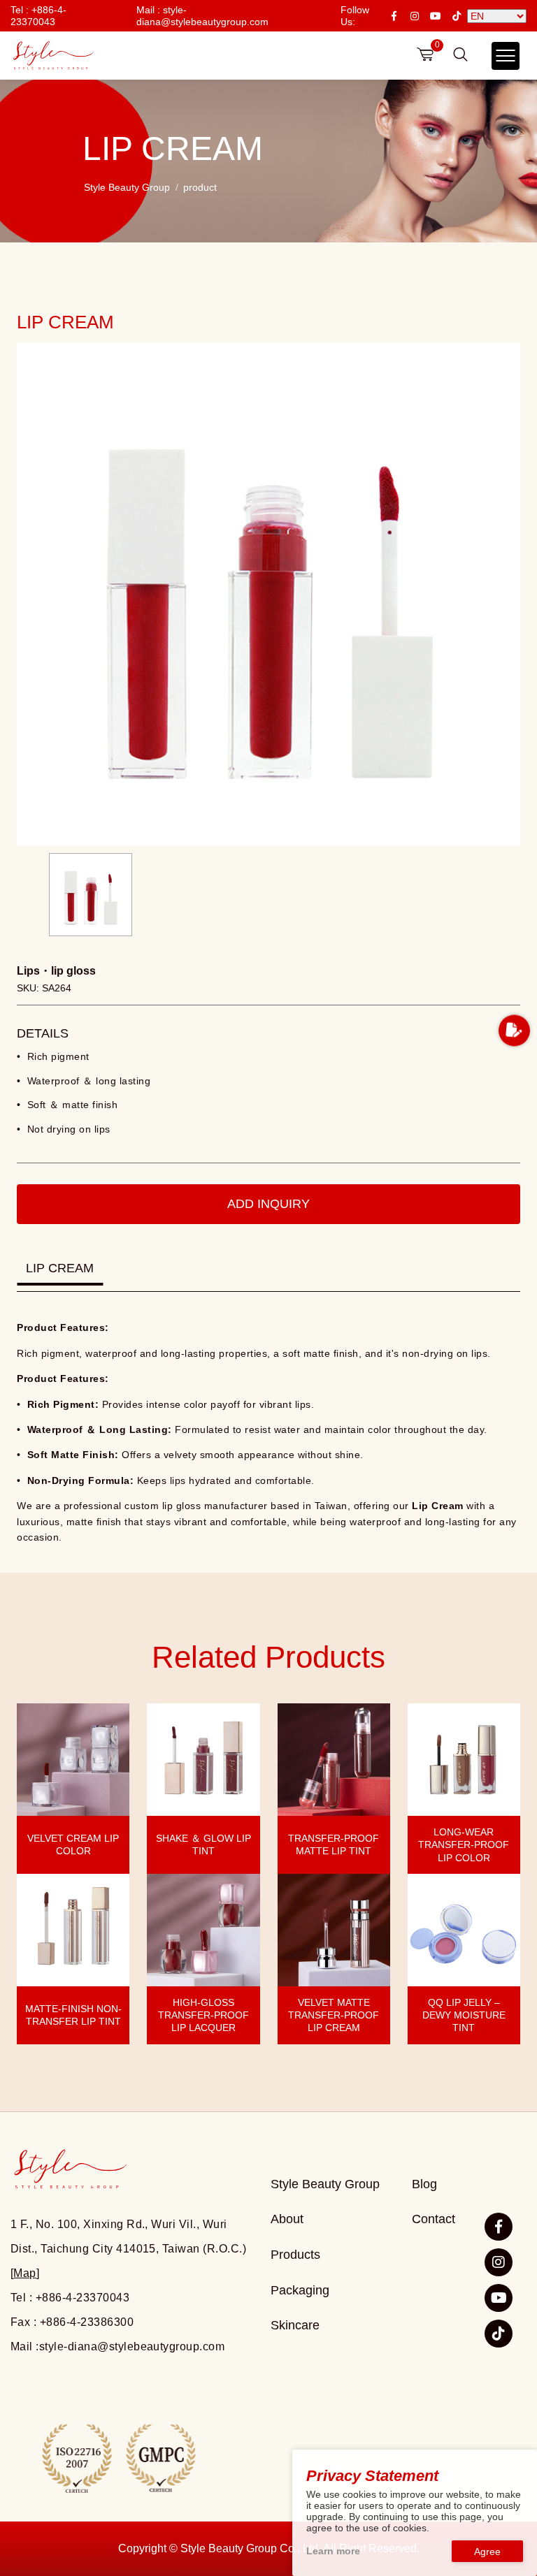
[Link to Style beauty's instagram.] (499, 2262)
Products (295, 2255)
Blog (424, 2184)
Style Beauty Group (127, 187)
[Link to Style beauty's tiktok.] (499, 2334)
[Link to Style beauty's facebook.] (499, 2227)
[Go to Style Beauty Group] (52, 56)
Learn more (333, 2551)
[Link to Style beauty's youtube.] (499, 2298)
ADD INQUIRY (268, 1204)
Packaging (300, 2290)
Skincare (295, 2325)
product (200, 187)
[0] (425, 54)
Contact (434, 2219)
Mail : (202, 15)
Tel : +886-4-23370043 (38, 15)
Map (24, 2273)
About (287, 2219)
